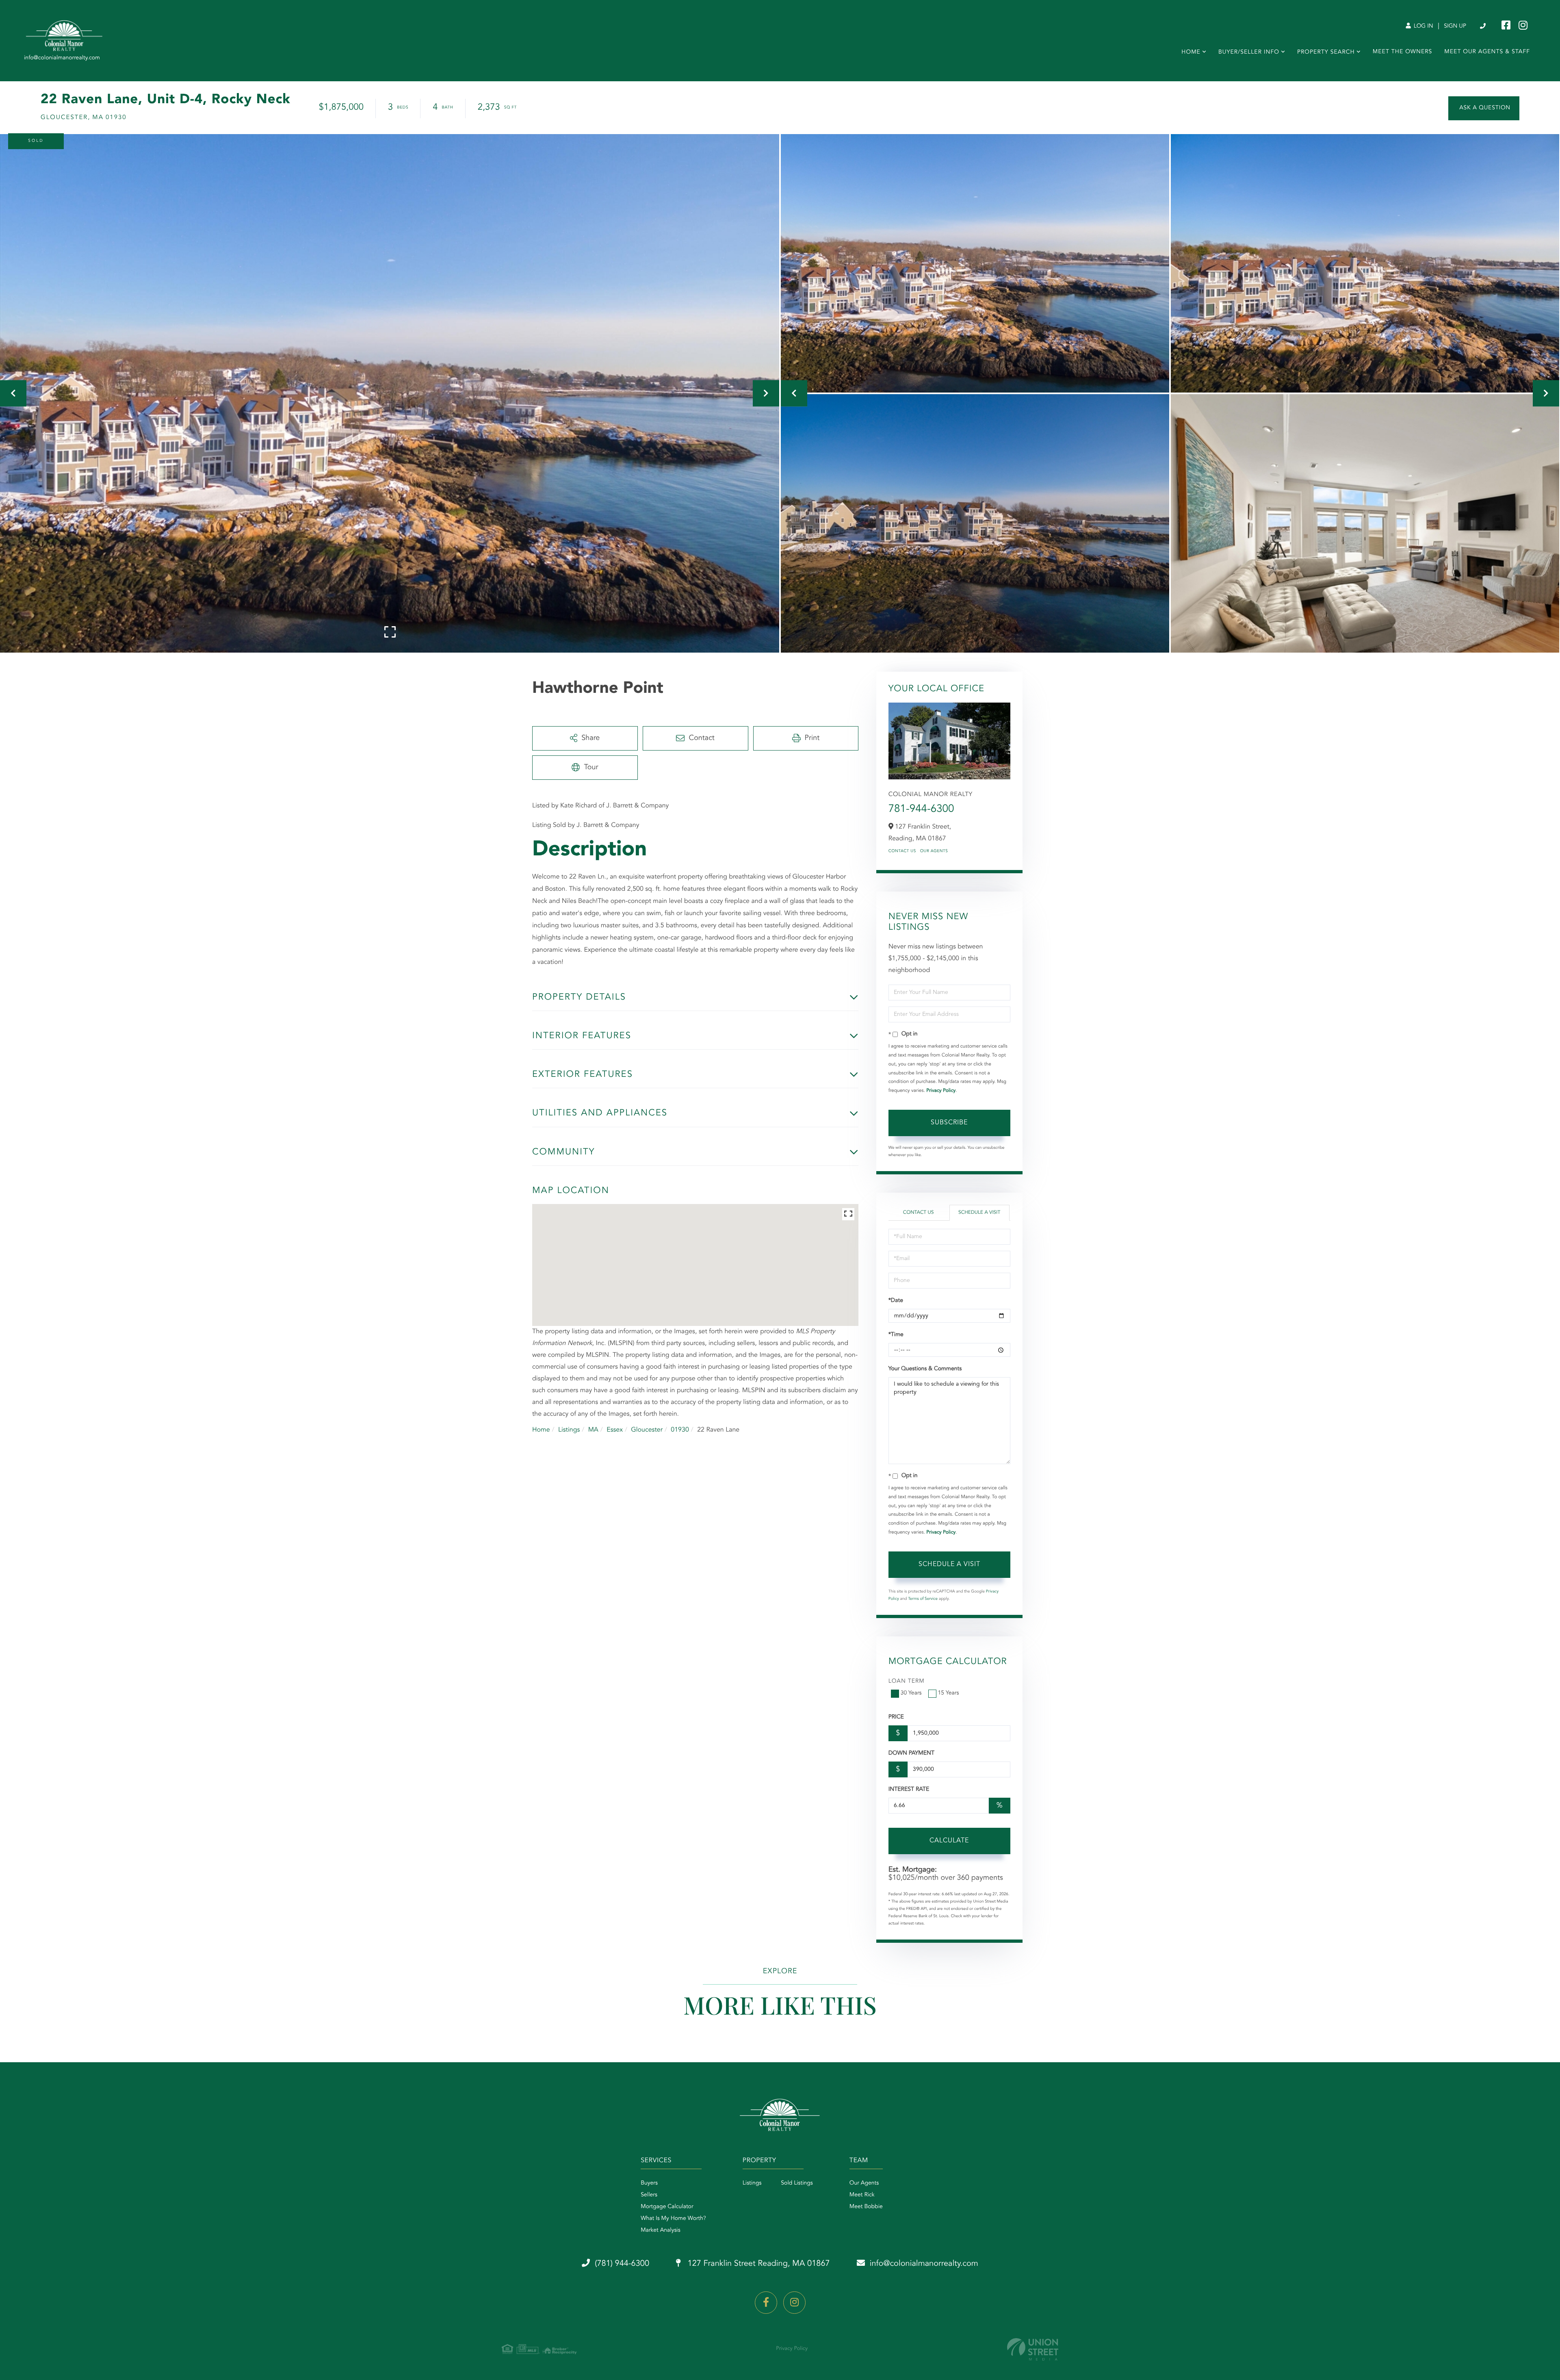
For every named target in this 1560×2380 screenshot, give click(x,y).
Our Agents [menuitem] (864, 2183)
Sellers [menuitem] (649, 2195)
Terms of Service (923, 1599)
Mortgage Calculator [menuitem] (667, 2207)
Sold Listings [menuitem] (797, 2183)
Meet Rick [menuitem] (862, 2195)
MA (593, 1430)
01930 (680, 1430)
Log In (1423, 26)
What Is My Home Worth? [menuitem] (673, 2219)
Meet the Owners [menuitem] (1403, 52)
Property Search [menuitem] (1326, 52)
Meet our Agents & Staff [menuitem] (1487, 52)
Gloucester (647, 1430)
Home (541, 1430)
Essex (615, 1430)
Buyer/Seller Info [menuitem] (1249, 52)
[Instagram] (794, 2303)
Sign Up (1455, 26)
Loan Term (907, 1681)
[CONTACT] (1484, 108)
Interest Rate (909, 1790)
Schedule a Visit (979, 1213)
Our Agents (934, 851)
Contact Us (902, 851)
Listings (569, 1430)
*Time (896, 1335)
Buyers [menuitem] (649, 2183)
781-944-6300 (921, 809)
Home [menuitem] (1191, 52)
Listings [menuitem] (752, 2183)
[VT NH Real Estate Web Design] (1033, 2349)
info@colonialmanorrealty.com (924, 2264)
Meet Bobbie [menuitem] (866, 2207)
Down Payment (911, 1753)
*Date (896, 1301)
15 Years (949, 1693)
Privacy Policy (941, 1091)
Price (896, 1717)
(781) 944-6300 (1483, 26)
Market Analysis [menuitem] (661, 2230)
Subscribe (949, 1123)
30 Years (911, 1693)
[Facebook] (766, 2303)
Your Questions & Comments (925, 1369)
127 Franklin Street (758, 2264)
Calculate (949, 1841)
